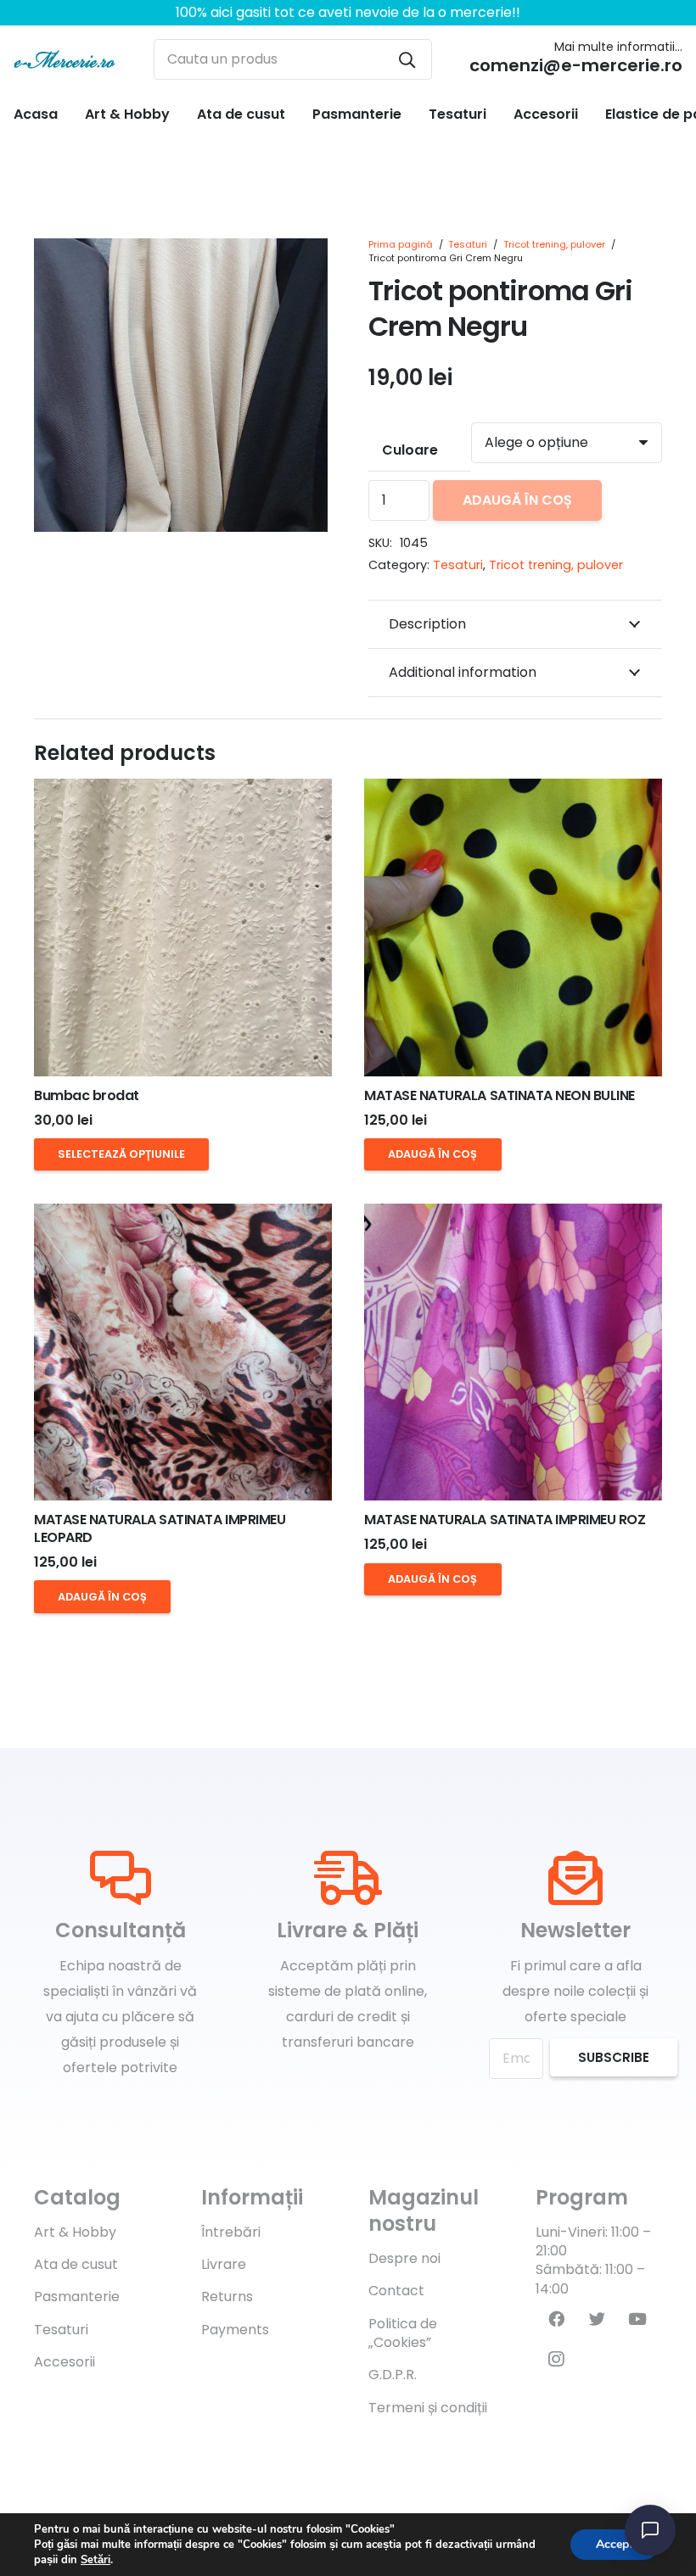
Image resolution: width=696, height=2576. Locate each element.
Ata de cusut (76, 2264)
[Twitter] (597, 2319)
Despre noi (404, 2258)
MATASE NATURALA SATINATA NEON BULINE (500, 1095)
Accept (615, 2544)
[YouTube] (637, 2319)
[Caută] (407, 59)
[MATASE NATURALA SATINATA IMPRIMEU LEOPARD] (183, 1352)
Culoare (410, 450)
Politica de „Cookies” (403, 2333)
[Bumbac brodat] (183, 928)
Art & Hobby (75, 2232)
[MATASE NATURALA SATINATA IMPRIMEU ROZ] (513, 1352)
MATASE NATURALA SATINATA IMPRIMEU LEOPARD (160, 1528)
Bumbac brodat (87, 1095)
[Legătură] (65, 59)
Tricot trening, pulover (554, 244)
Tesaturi (468, 244)
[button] (300, 265)
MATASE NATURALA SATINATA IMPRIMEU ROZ (505, 1520)
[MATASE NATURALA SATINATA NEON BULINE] (513, 928)
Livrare (224, 2264)
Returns (227, 2297)
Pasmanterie (77, 2297)
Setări (95, 2560)
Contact (396, 2291)
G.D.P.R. (393, 2375)
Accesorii (65, 2362)
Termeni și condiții (428, 2408)
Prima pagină (401, 244)
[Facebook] (556, 2319)
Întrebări (231, 2232)
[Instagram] (556, 2360)
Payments (235, 2330)
